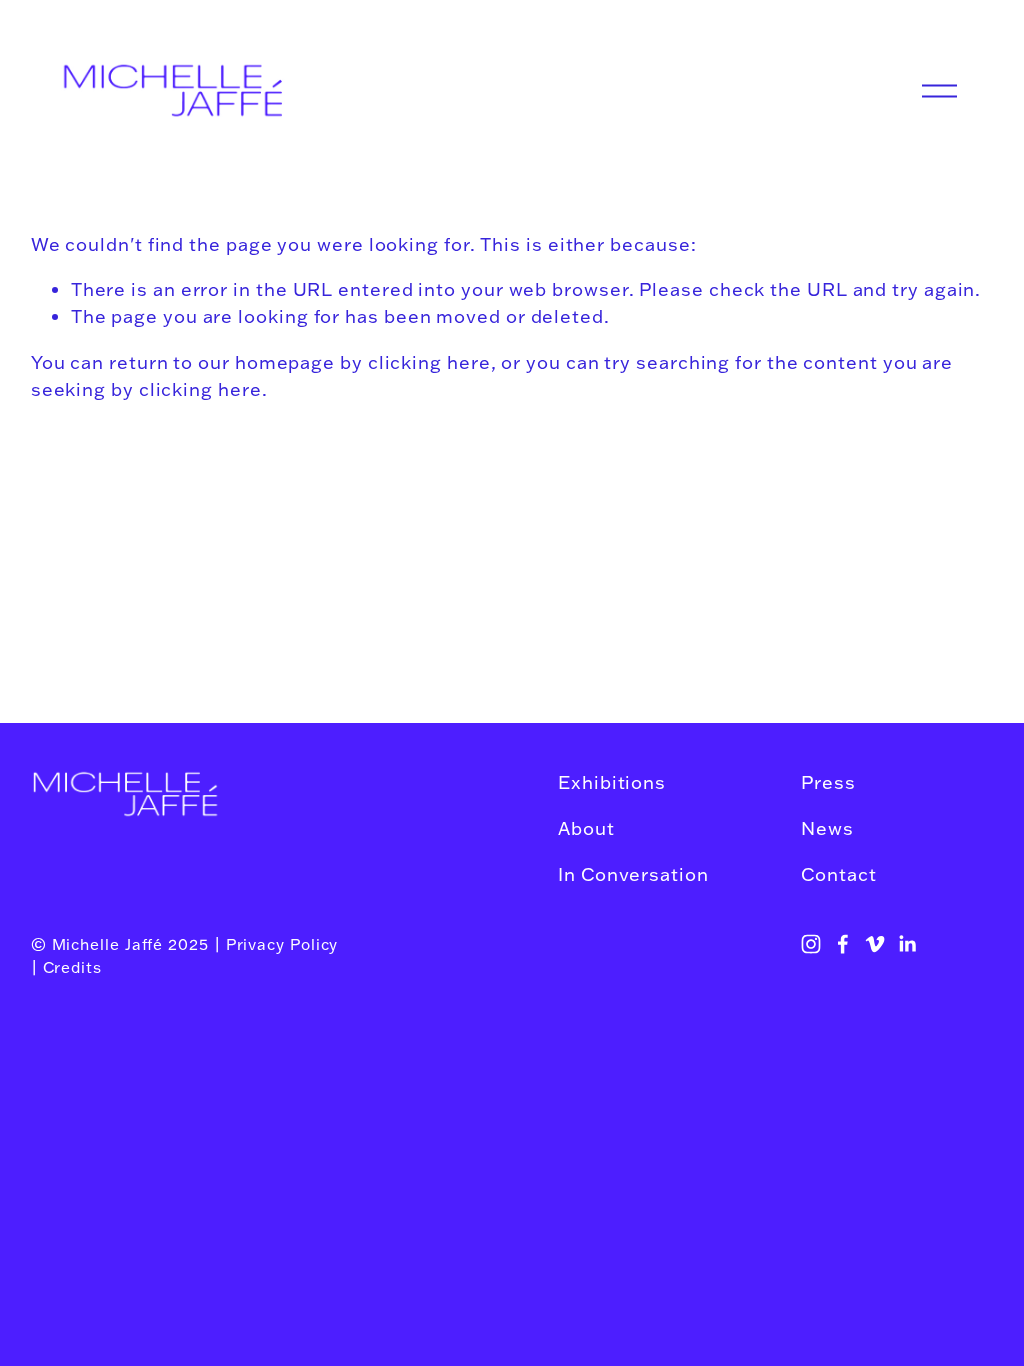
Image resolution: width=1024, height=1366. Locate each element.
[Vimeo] (875, 944)
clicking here (429, 362)
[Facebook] (843, 944)
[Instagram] (811, 944)
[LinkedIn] (907, 944)
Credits (72, 967)
